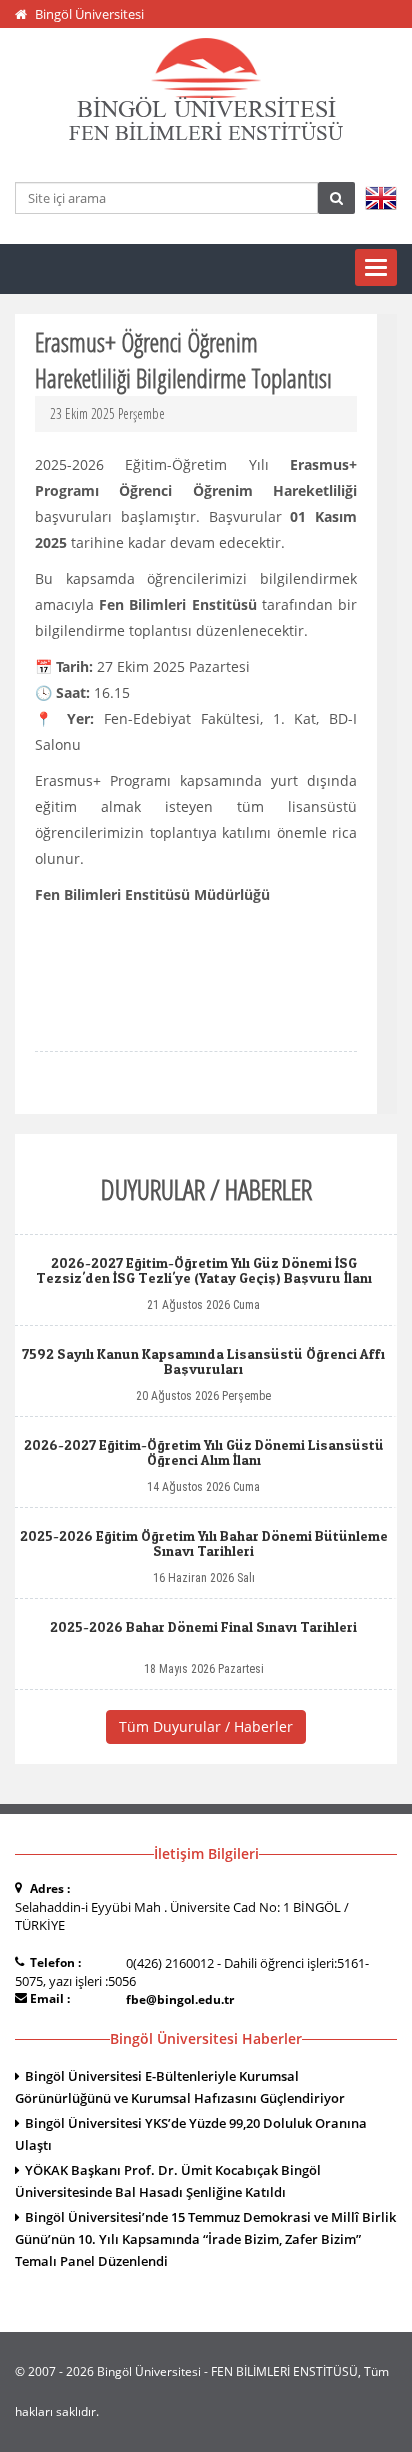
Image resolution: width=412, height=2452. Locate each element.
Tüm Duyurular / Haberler (206, 1726)
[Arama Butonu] (336, 198)
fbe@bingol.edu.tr (180, 1999)
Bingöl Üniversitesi (89, 14)
